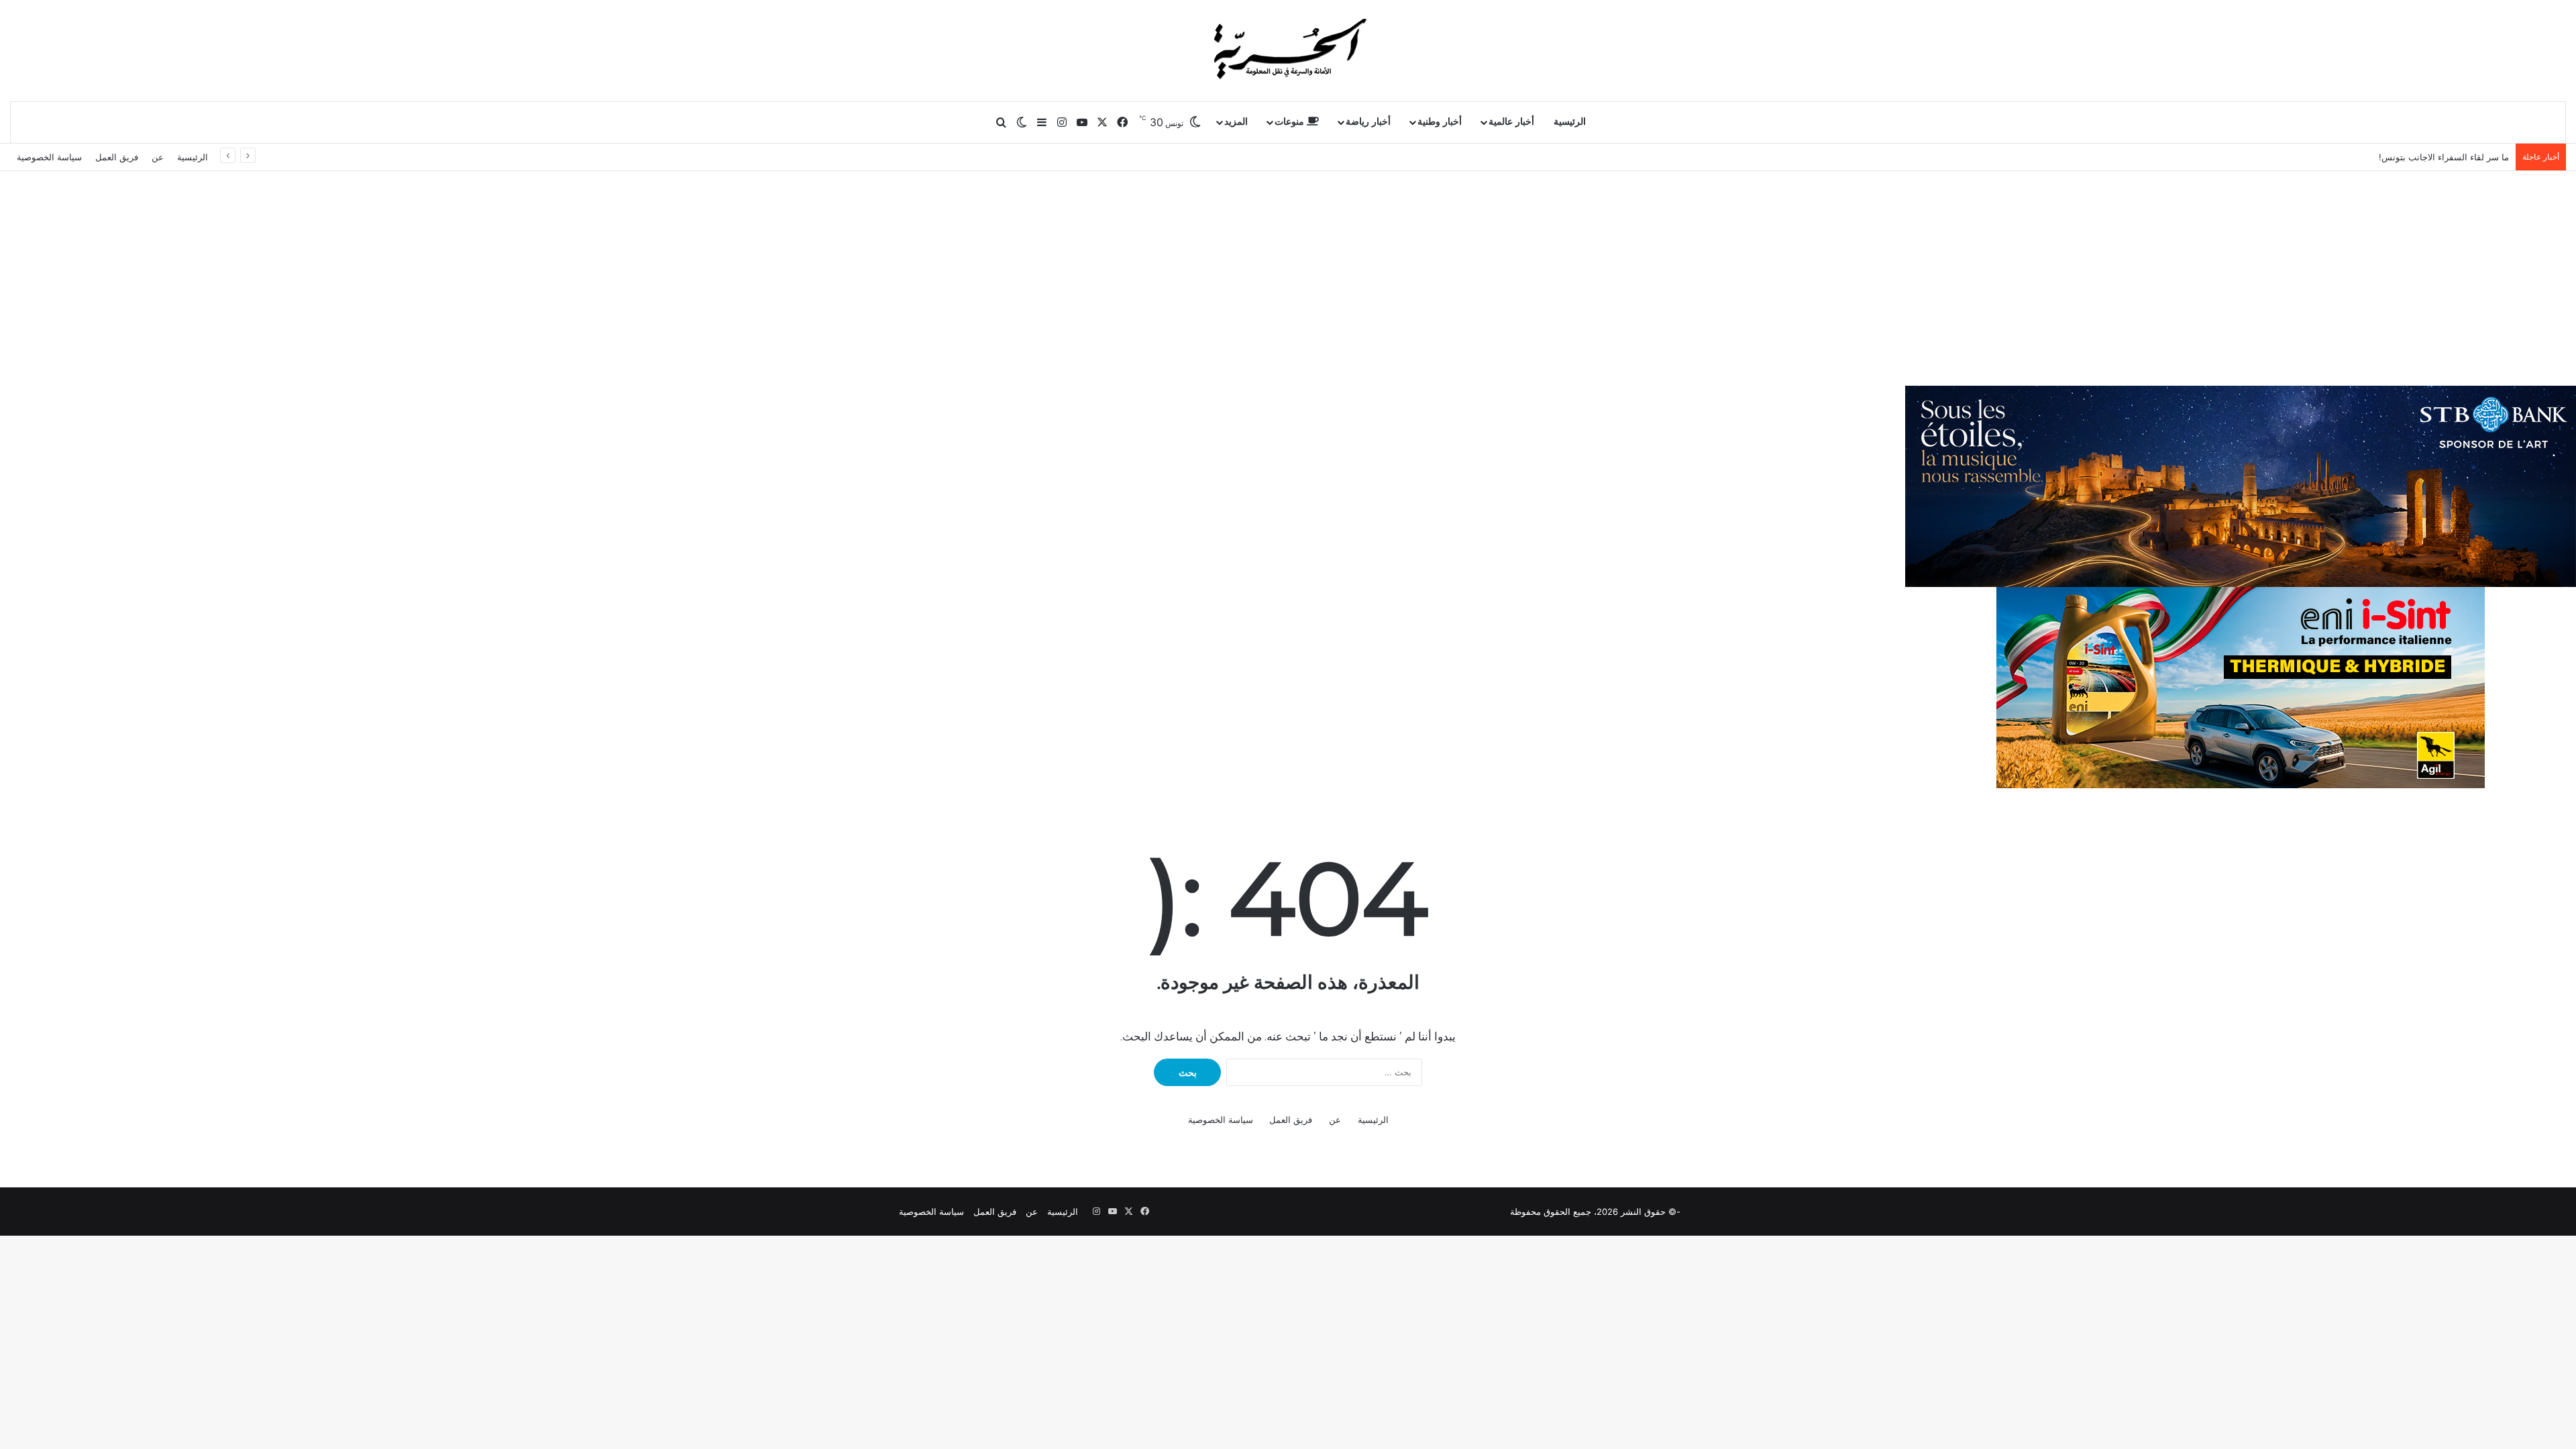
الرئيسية (1570, 122)
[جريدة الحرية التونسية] (1288, 50)
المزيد (1236, 122)
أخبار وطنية (1440, 122)
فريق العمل (117, 157)
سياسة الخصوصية (49, 157)
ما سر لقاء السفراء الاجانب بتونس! (2444, 157)
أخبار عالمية (1511, 122)
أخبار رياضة (1368, 122)
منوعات (1291, 122)
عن (158, 157)
